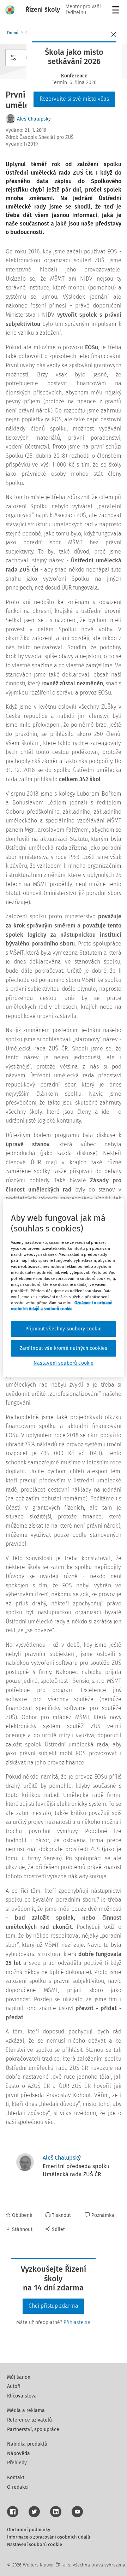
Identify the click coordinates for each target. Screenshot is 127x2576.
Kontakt (16, 2478)
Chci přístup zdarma (53, 2306)
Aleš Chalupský (34, 119)
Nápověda (19, 2454)
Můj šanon (19, 2377)
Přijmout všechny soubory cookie (64, 1329)
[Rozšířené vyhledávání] (13, 58)
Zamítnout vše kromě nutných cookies (64, 1348)
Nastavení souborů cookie (35, 2544)
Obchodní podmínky (29, 2530)
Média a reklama (26, 2410)
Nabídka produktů (27, 2444)
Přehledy (17, 2463)
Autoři (14, 2386)
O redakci (18, 2487)
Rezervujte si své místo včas (74, 99)
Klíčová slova (22, 2396)
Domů (13, 33)
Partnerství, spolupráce (33, 2429)
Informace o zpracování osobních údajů (49, 2537)
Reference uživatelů (29, 2420)
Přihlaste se (77, 2322)
